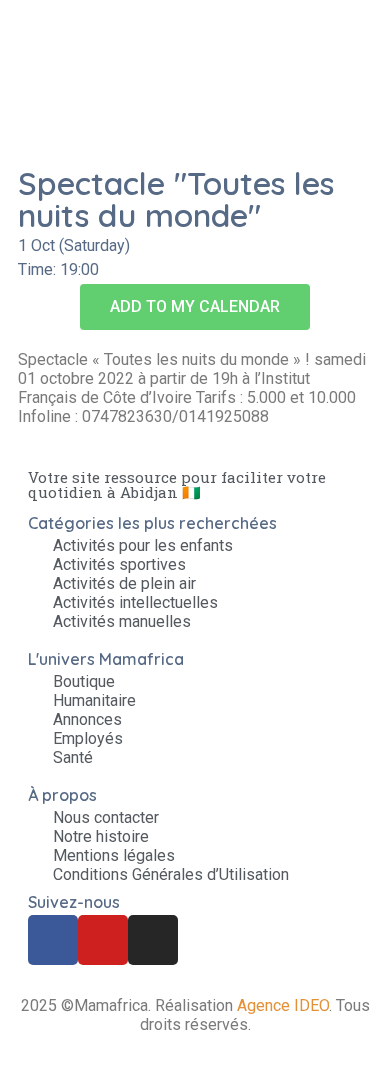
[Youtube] (103, 940)
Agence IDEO (283, 1005)
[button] (195, 307)
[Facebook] (53, 940)
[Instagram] (153, 940)
